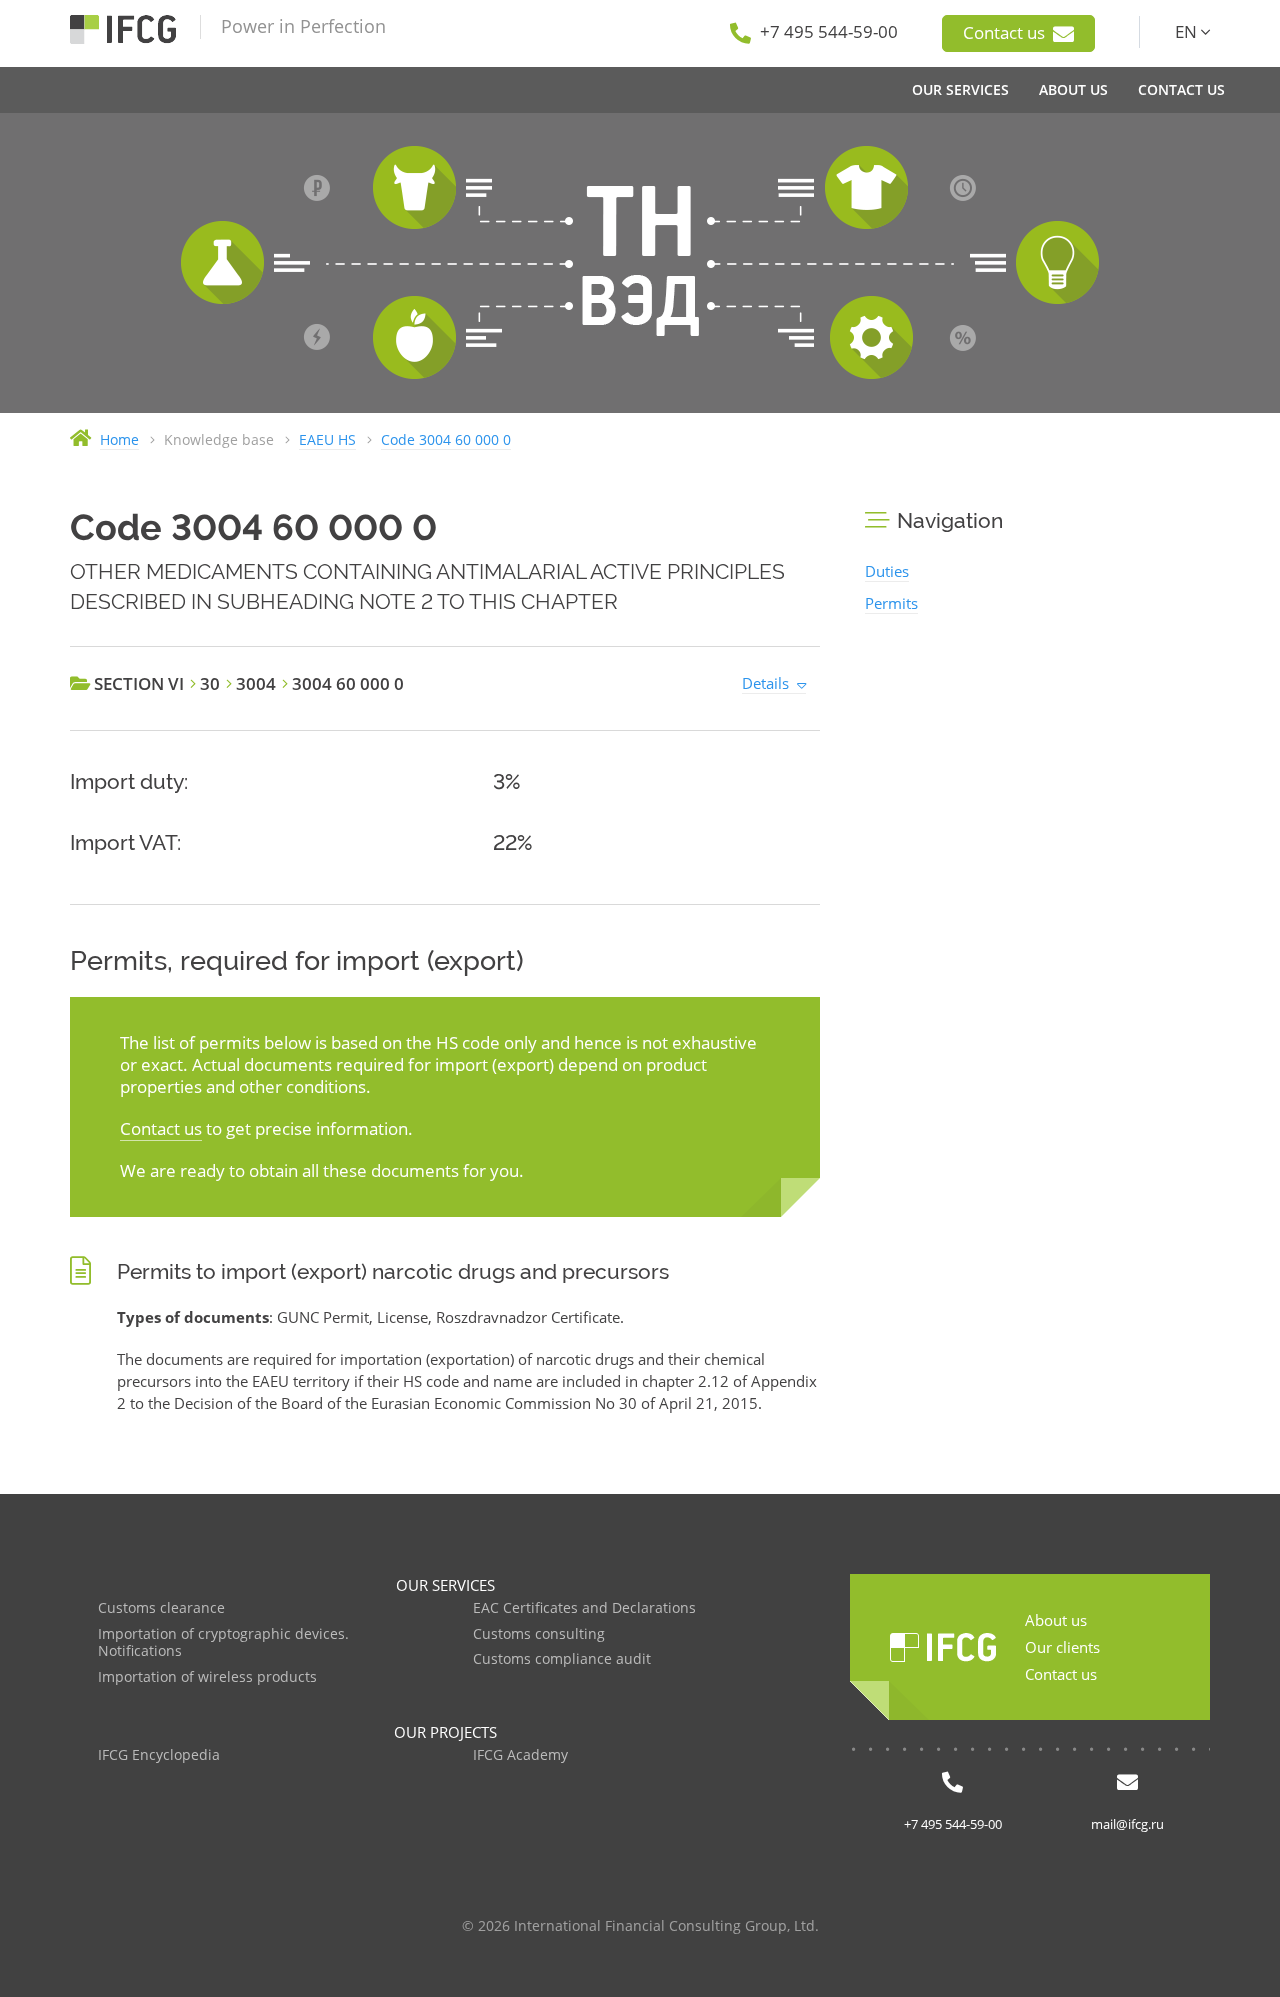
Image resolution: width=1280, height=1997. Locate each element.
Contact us (1006, 32)
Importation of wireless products (207, 1677)
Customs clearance (161, 1608)
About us (1056, 1620)
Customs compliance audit (562, 1659)
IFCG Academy (520, 1755)
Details (765, 683)
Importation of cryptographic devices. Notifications (223, 1643)
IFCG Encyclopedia (159, 1755)
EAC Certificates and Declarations (584, 1608)
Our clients (1062, 1647)
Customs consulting (539, 1634)
